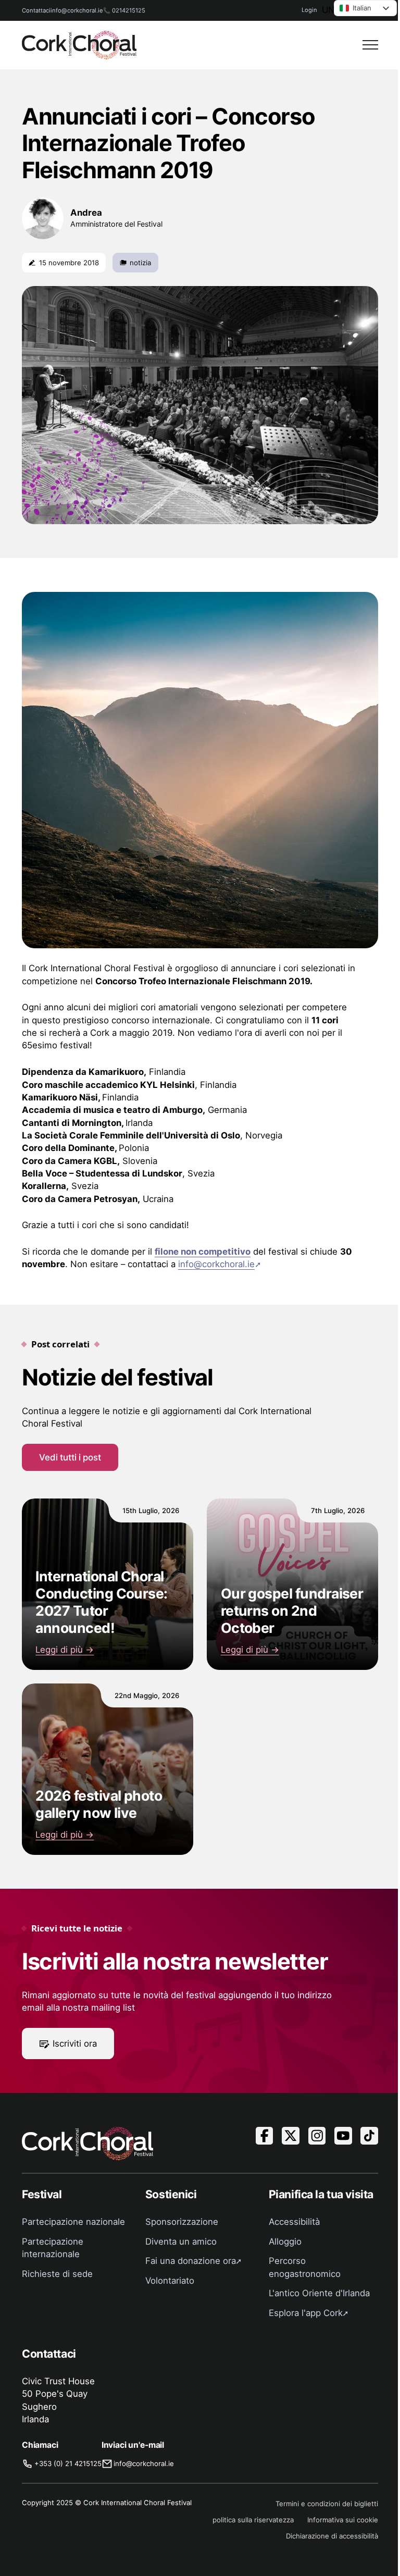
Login (309, 10)
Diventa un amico (181, 2241)
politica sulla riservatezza (253, 2520)
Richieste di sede (57, 2274)
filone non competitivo (203, 1252)
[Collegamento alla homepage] (79, 45)
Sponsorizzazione (182, 2222)
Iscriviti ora (75, 2044)
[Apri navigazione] (370, 45)
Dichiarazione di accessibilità (332, 2536)
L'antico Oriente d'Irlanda (319, 2293)
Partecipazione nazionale (73, 2222)
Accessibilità (294, 2222)
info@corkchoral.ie (77, 10)
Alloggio (285, 2241)
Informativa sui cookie (343, 2520)
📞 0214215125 (124, 10)
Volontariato (170, 2281)
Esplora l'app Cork (306, 2313)
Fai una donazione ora (191, 2261)
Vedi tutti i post (70, 1457)
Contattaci (36, 10)
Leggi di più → (65, 1650)
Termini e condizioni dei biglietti (327, 2504)
